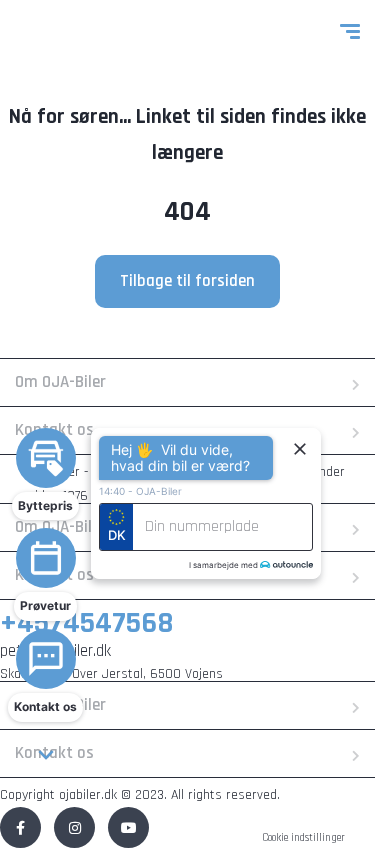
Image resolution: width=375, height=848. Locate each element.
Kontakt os (54, 753)
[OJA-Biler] (62, 35)
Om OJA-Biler (60, 382)
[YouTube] (128, 827)
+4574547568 (87, 623)
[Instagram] (74, 827)
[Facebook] (20, 827)
